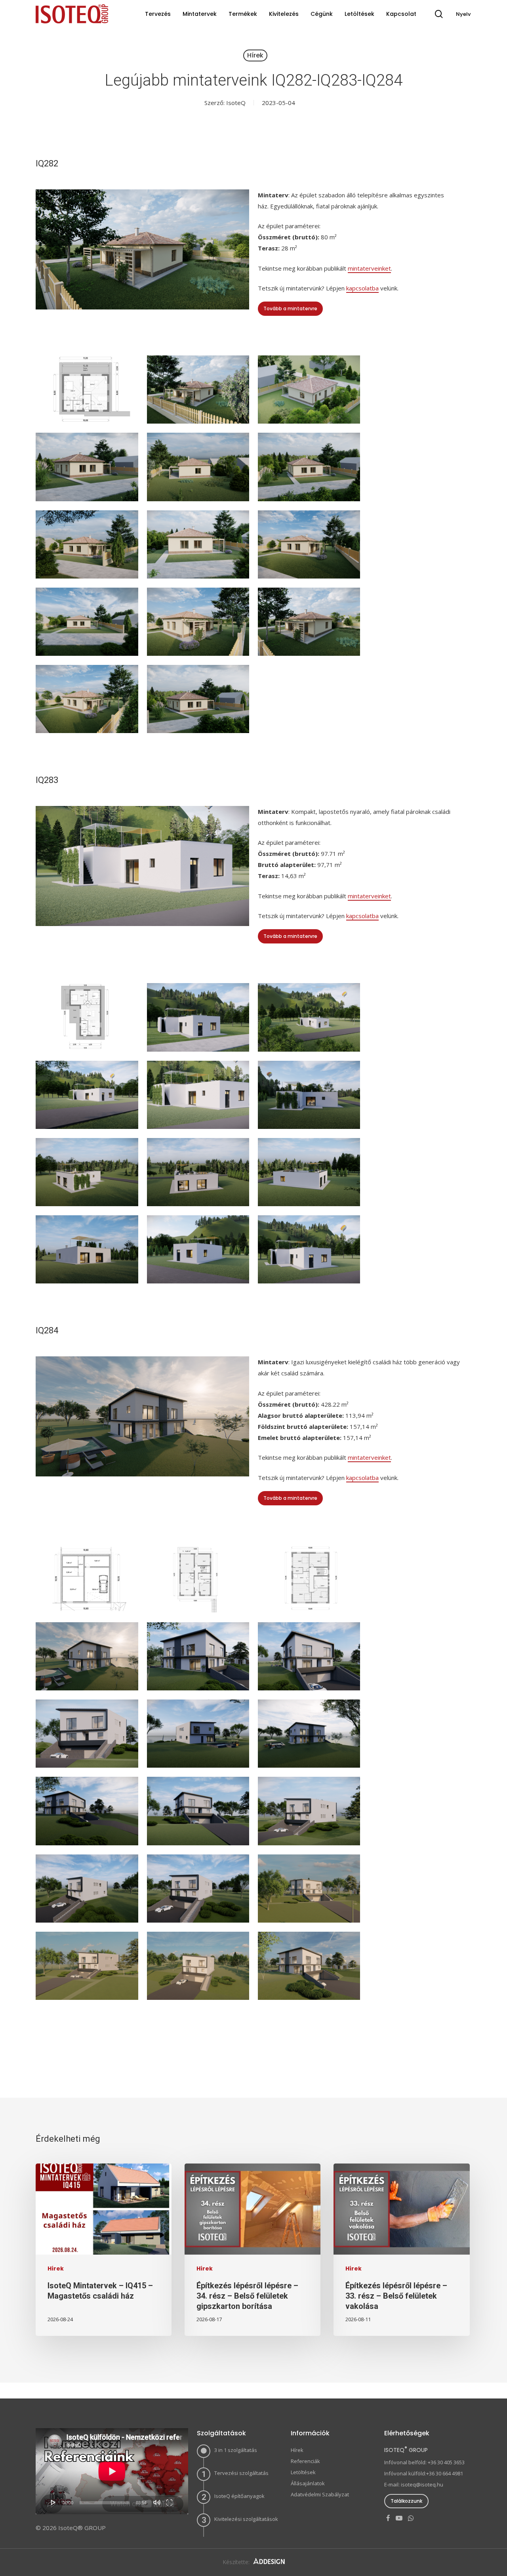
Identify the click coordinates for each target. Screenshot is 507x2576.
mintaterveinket (369, 268)
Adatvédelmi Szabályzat (320, 2494)
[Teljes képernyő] (169, 2502)
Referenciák (305, 2461)
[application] (112, 2471)
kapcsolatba (362, 288)
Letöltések (303, 2472)
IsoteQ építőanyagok (239, 2496)
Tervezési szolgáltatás (241, 2473)
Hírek (255, 55)
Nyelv (463, 14)
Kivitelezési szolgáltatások (246, 2519)
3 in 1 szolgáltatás (236, 2450)
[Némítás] (157, 2502)
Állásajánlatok (308, 2483)
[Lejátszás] (53, 2502)
